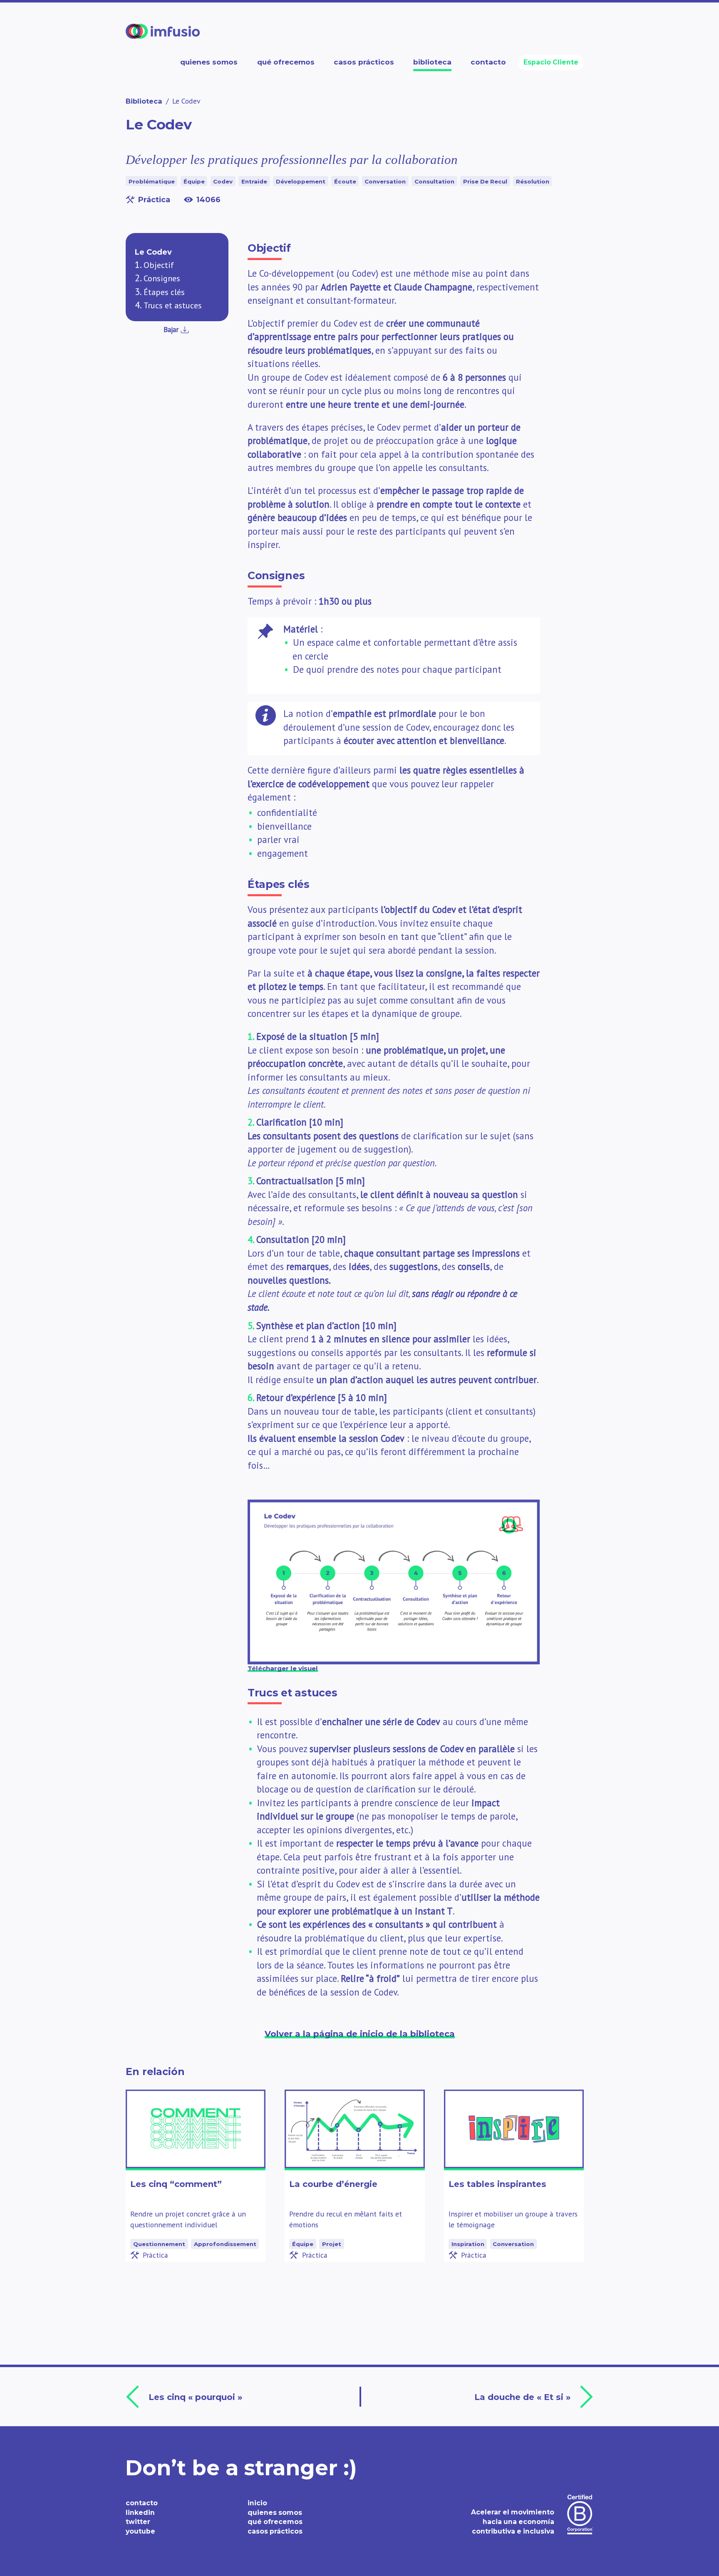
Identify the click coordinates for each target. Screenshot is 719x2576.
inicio (257, 2503)
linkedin (140, 2513)
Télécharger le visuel (283, 1668)
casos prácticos (275, 2531)
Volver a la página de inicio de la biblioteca (360, 2034)
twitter (138, 2522)
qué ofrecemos (275, 2522)
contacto (142, 2503)
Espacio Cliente (551, 62)
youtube (140, 2531)
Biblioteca (144, 101)
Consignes (162, 278)
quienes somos (275, 2513)
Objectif (159, 265)
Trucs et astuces (173, 305)
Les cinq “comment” (176, 2184)
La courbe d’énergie (333, 2184)
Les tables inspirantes (497, 2184)
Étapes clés (164, 292)
